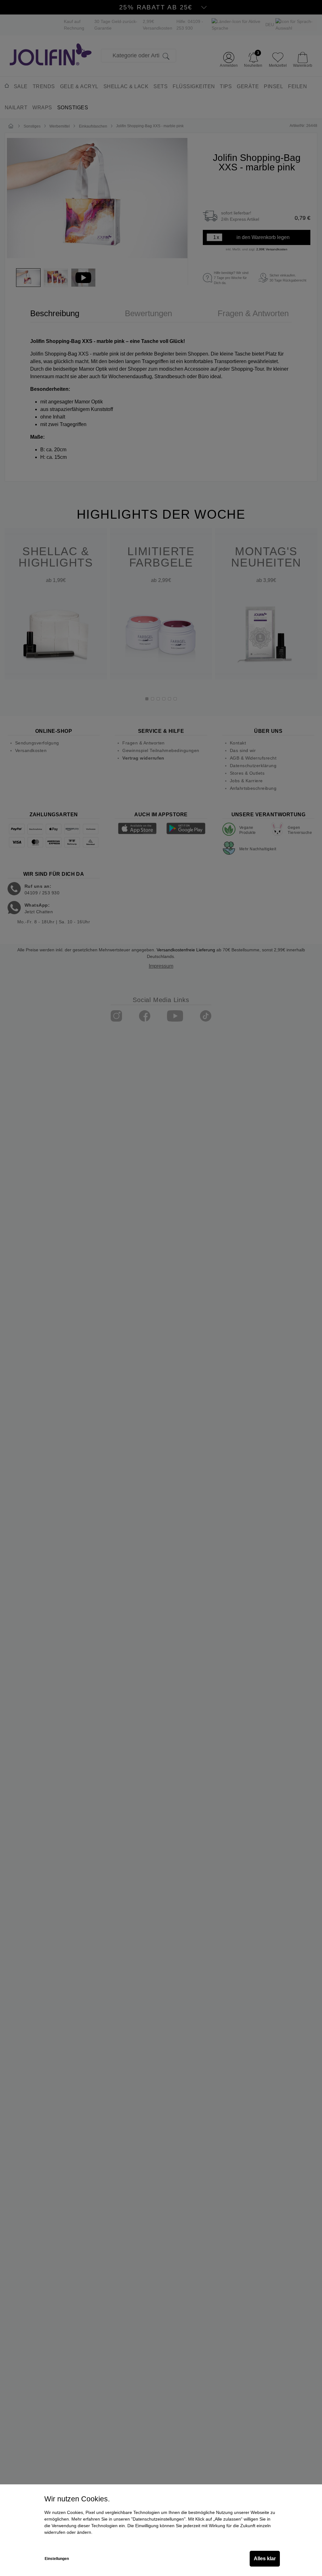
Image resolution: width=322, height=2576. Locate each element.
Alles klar (265, 2559)
